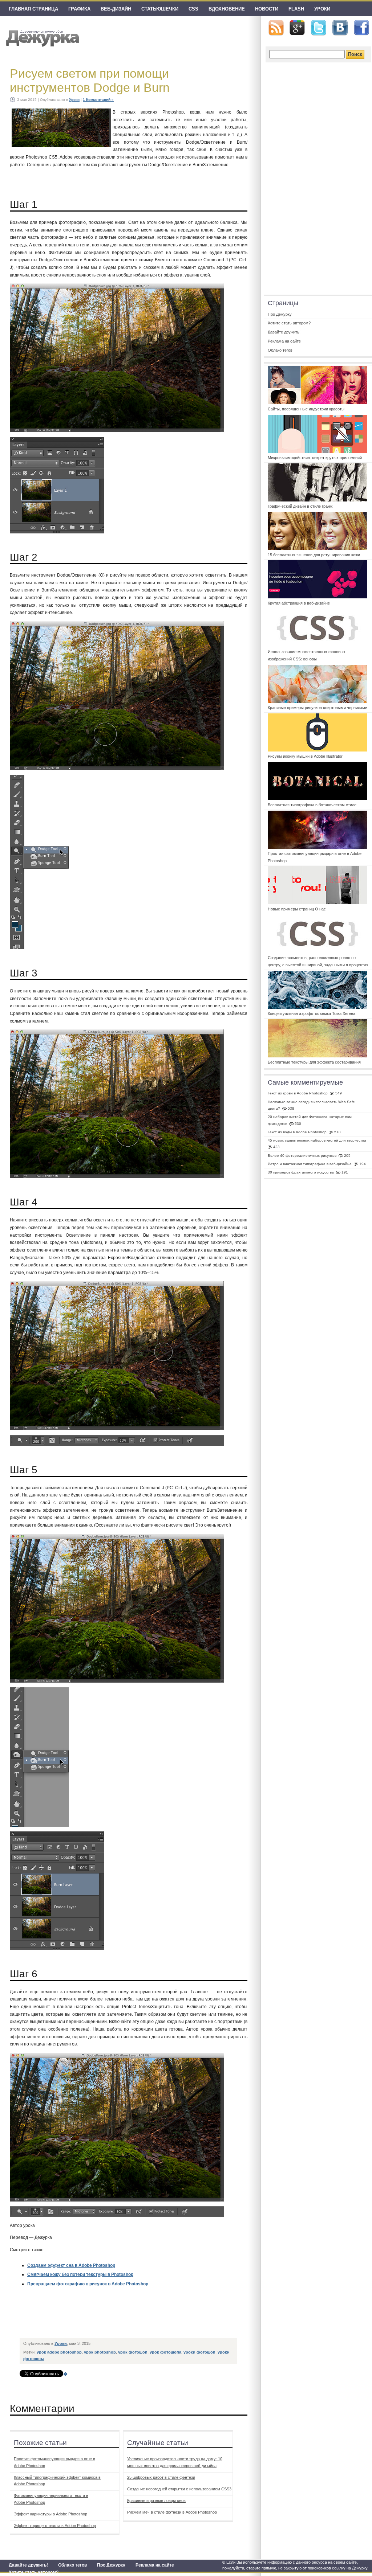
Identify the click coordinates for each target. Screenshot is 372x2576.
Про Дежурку (111, 2565)
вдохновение (227, 9)
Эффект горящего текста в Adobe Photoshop (55, 2526)
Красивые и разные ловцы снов (156, 2501)
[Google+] (297, 28)
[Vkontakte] (340, 28)
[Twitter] (319, 28)
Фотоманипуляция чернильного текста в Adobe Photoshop (51, 2499)
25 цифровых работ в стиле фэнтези (161, 2477)
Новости (267, 9)
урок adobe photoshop (59, 2352)
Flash (296, 9)
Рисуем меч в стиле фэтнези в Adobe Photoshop (172, 2512)
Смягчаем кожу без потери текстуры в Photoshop (80, 2274)
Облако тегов (72, 2565)
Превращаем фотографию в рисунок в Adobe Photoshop (88, 2284)
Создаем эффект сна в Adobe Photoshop (71, 2265)
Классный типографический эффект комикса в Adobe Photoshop (57, 2481)
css (193, 9)
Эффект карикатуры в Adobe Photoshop (50, 2514)
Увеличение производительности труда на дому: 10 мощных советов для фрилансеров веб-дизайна (175, 2462)
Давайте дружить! (28, 2565)
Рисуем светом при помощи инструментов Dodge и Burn (90, 80)
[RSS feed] (276, 28)
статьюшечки (160, 9)
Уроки (322, 9)
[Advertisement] (153, 2318)
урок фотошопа (165, 2352)
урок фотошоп (133, 2352)
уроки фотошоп (199, 2352)
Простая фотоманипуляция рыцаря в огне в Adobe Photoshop (54, 2462)
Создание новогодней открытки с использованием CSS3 (179, 2489)
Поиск (355, 54)
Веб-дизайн (116, 9)
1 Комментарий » (98, 100)
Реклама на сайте (155, 2565)
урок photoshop (100, 2352)
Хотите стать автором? (34, 2572)
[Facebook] (361, 28)
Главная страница (33, 9)
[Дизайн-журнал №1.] (42, 37)
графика (79, 9)
